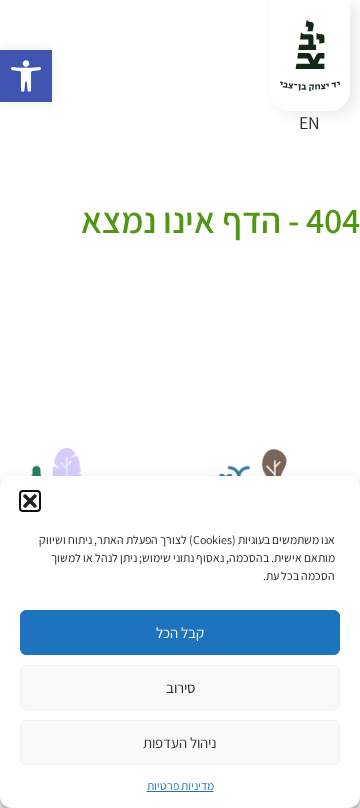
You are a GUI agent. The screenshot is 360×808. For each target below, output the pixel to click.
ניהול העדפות (180, 742)
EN (309, 122)
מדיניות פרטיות (180, 785)
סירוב (180, 687)
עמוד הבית (327, 193)
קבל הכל (180, 632)
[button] (26, 76)
